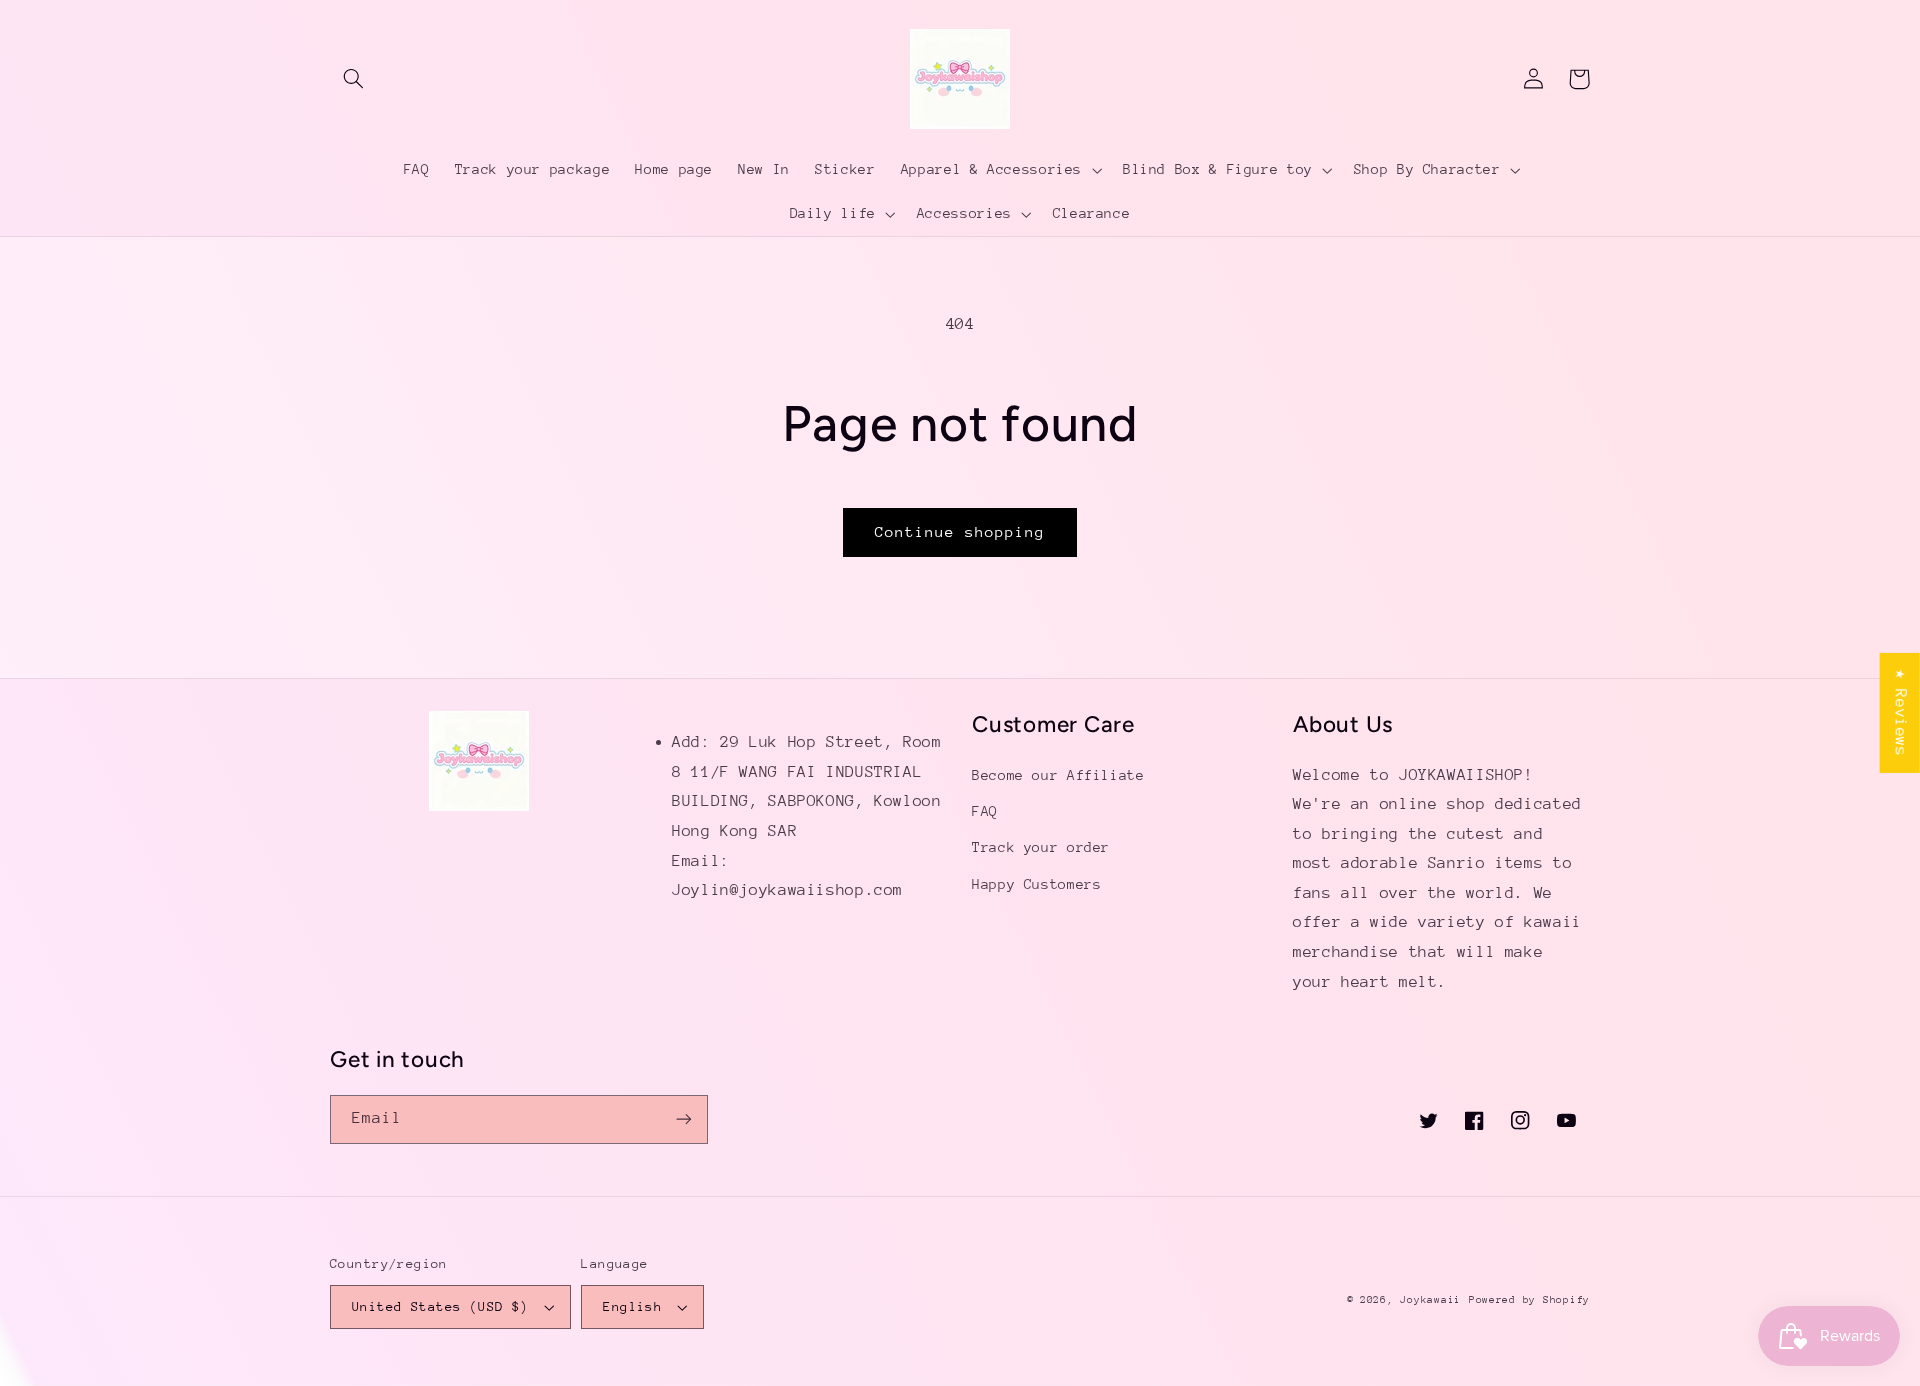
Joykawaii (1430, 1300)
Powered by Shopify (1529, 1300)
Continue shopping (960, 531)
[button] (353, 79)
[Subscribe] (684, 1119)
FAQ (985, 811)
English (632, 1306)
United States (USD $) (440, 1306)
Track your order (1041, 847)
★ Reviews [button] (1901, 713)
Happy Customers (1036, 884)
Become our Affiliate (1058, 775)
